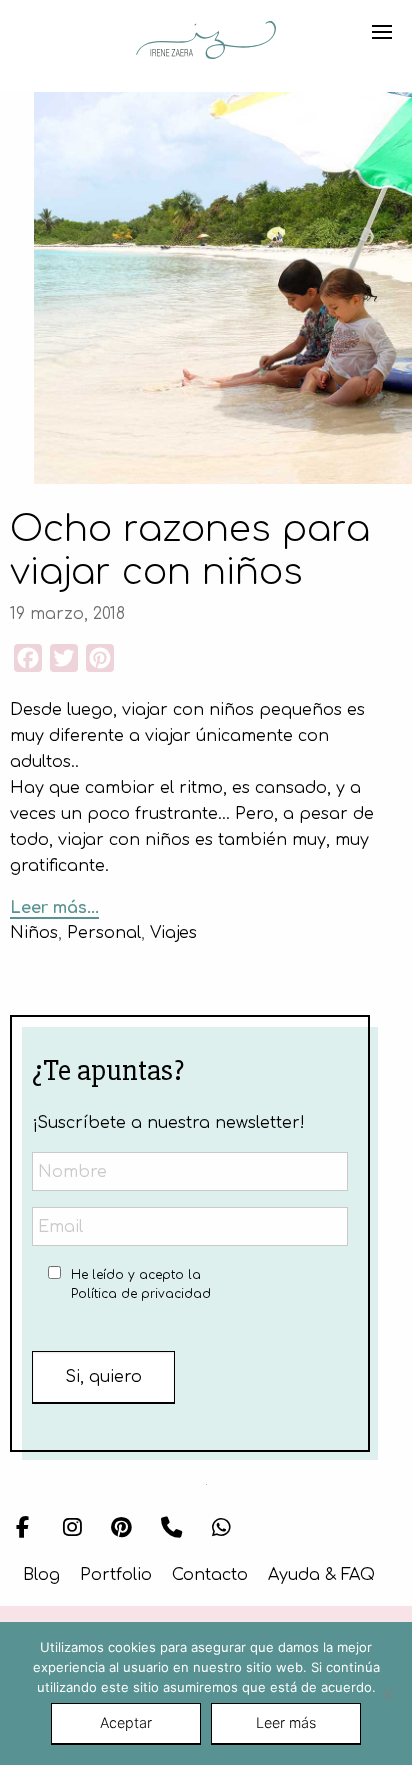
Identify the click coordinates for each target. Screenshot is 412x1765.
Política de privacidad (141, 1294)
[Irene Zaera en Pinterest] (121, 1529)
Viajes (173, 933)
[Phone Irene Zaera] (171, 1529)
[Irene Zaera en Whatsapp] (221, 1529)
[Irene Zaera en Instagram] (72, 1529)
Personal (104, 933)
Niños (34, 933)
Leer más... (54, 908)
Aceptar (126, 1722)
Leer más (286, 1722)
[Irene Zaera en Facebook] (22, 1529)
